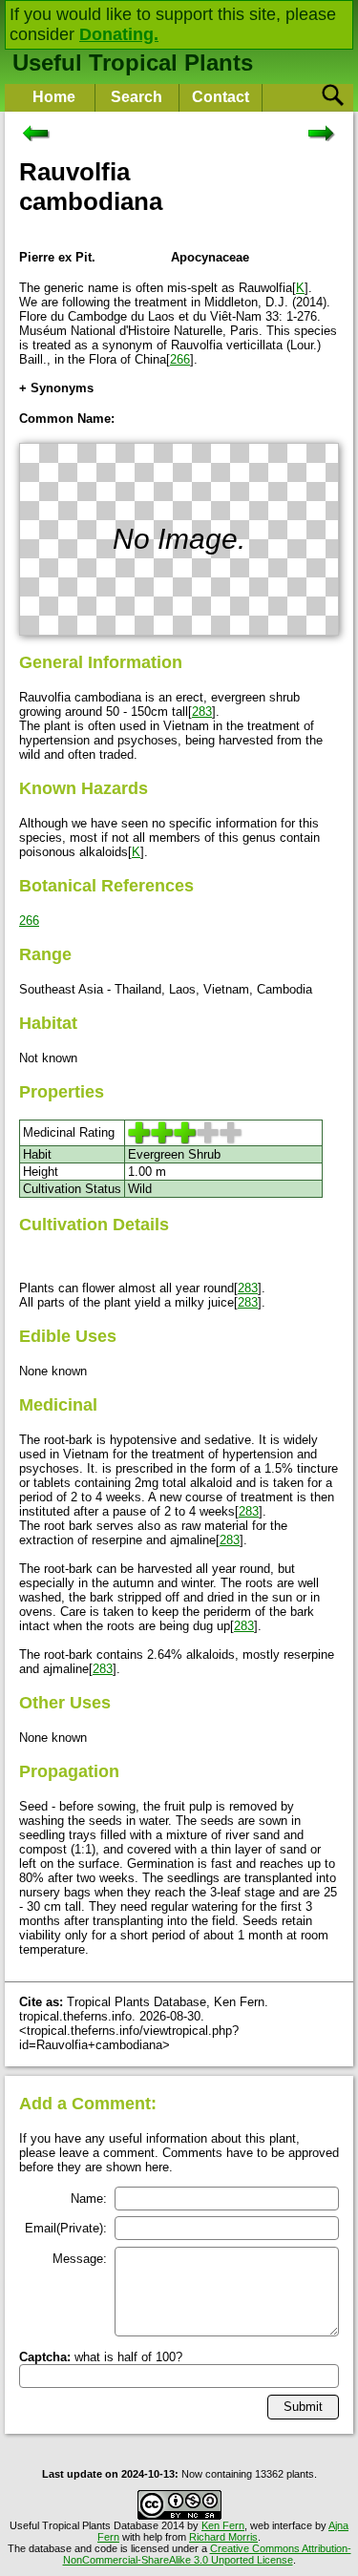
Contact (221, 97)
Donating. (119, 34)
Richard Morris (223, 2537)
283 (202, 712)
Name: (89, 2199)
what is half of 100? (101, 2357)
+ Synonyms (56, 388)
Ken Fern (223, 2525)
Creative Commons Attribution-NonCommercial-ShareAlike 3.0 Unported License (207, 2554)
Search (137, 97)
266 (180, 359)
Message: (80, 2259)
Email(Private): (66, 2228)
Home (54, 97)
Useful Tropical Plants (133, 63)
